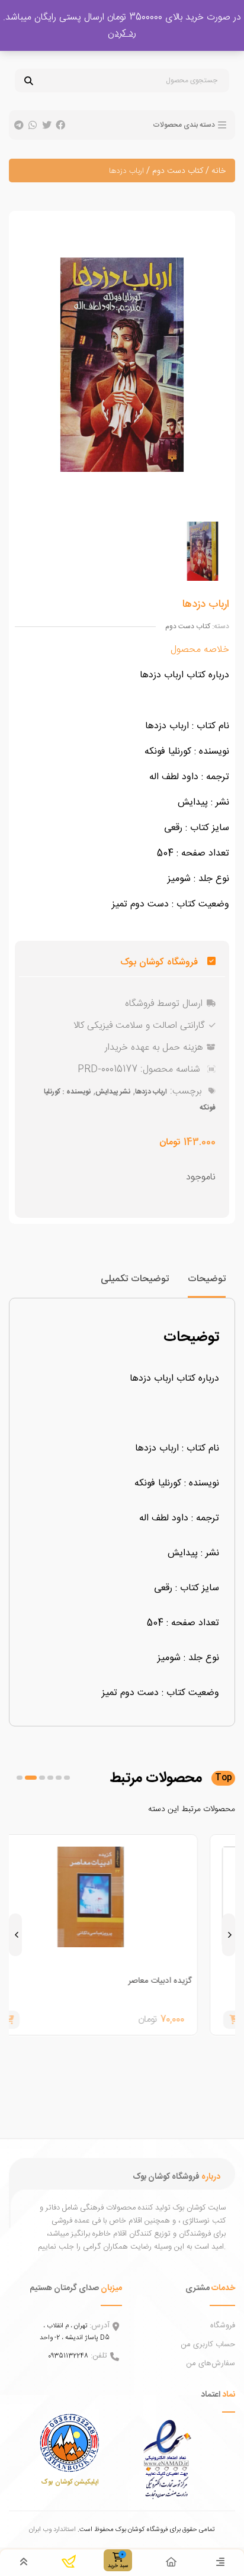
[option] (202, 551)
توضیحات (207, 1279)
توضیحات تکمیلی (135, 1279)
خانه (219, 171)
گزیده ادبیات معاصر (191, 1981)
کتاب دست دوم (178, 171)
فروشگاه (223, 2326)
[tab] (207, 1284)
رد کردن (122, 33)
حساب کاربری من (208, 2345)
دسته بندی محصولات (184, 125)
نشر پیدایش (113, 1092)
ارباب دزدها (151, 1092)
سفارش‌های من (211, 2363)
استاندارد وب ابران (52, 2530)
